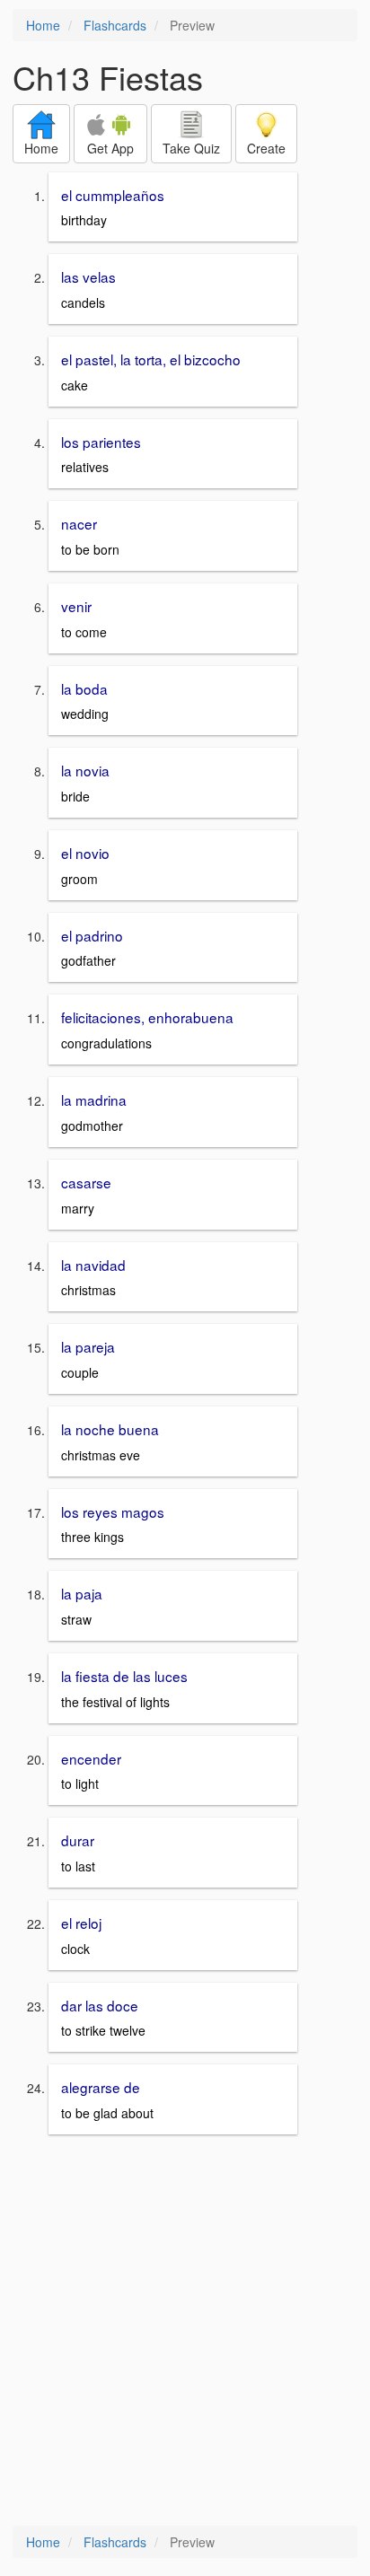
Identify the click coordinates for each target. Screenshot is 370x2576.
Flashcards (115, 25)
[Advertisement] (185, 2332)
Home (43, 25)
